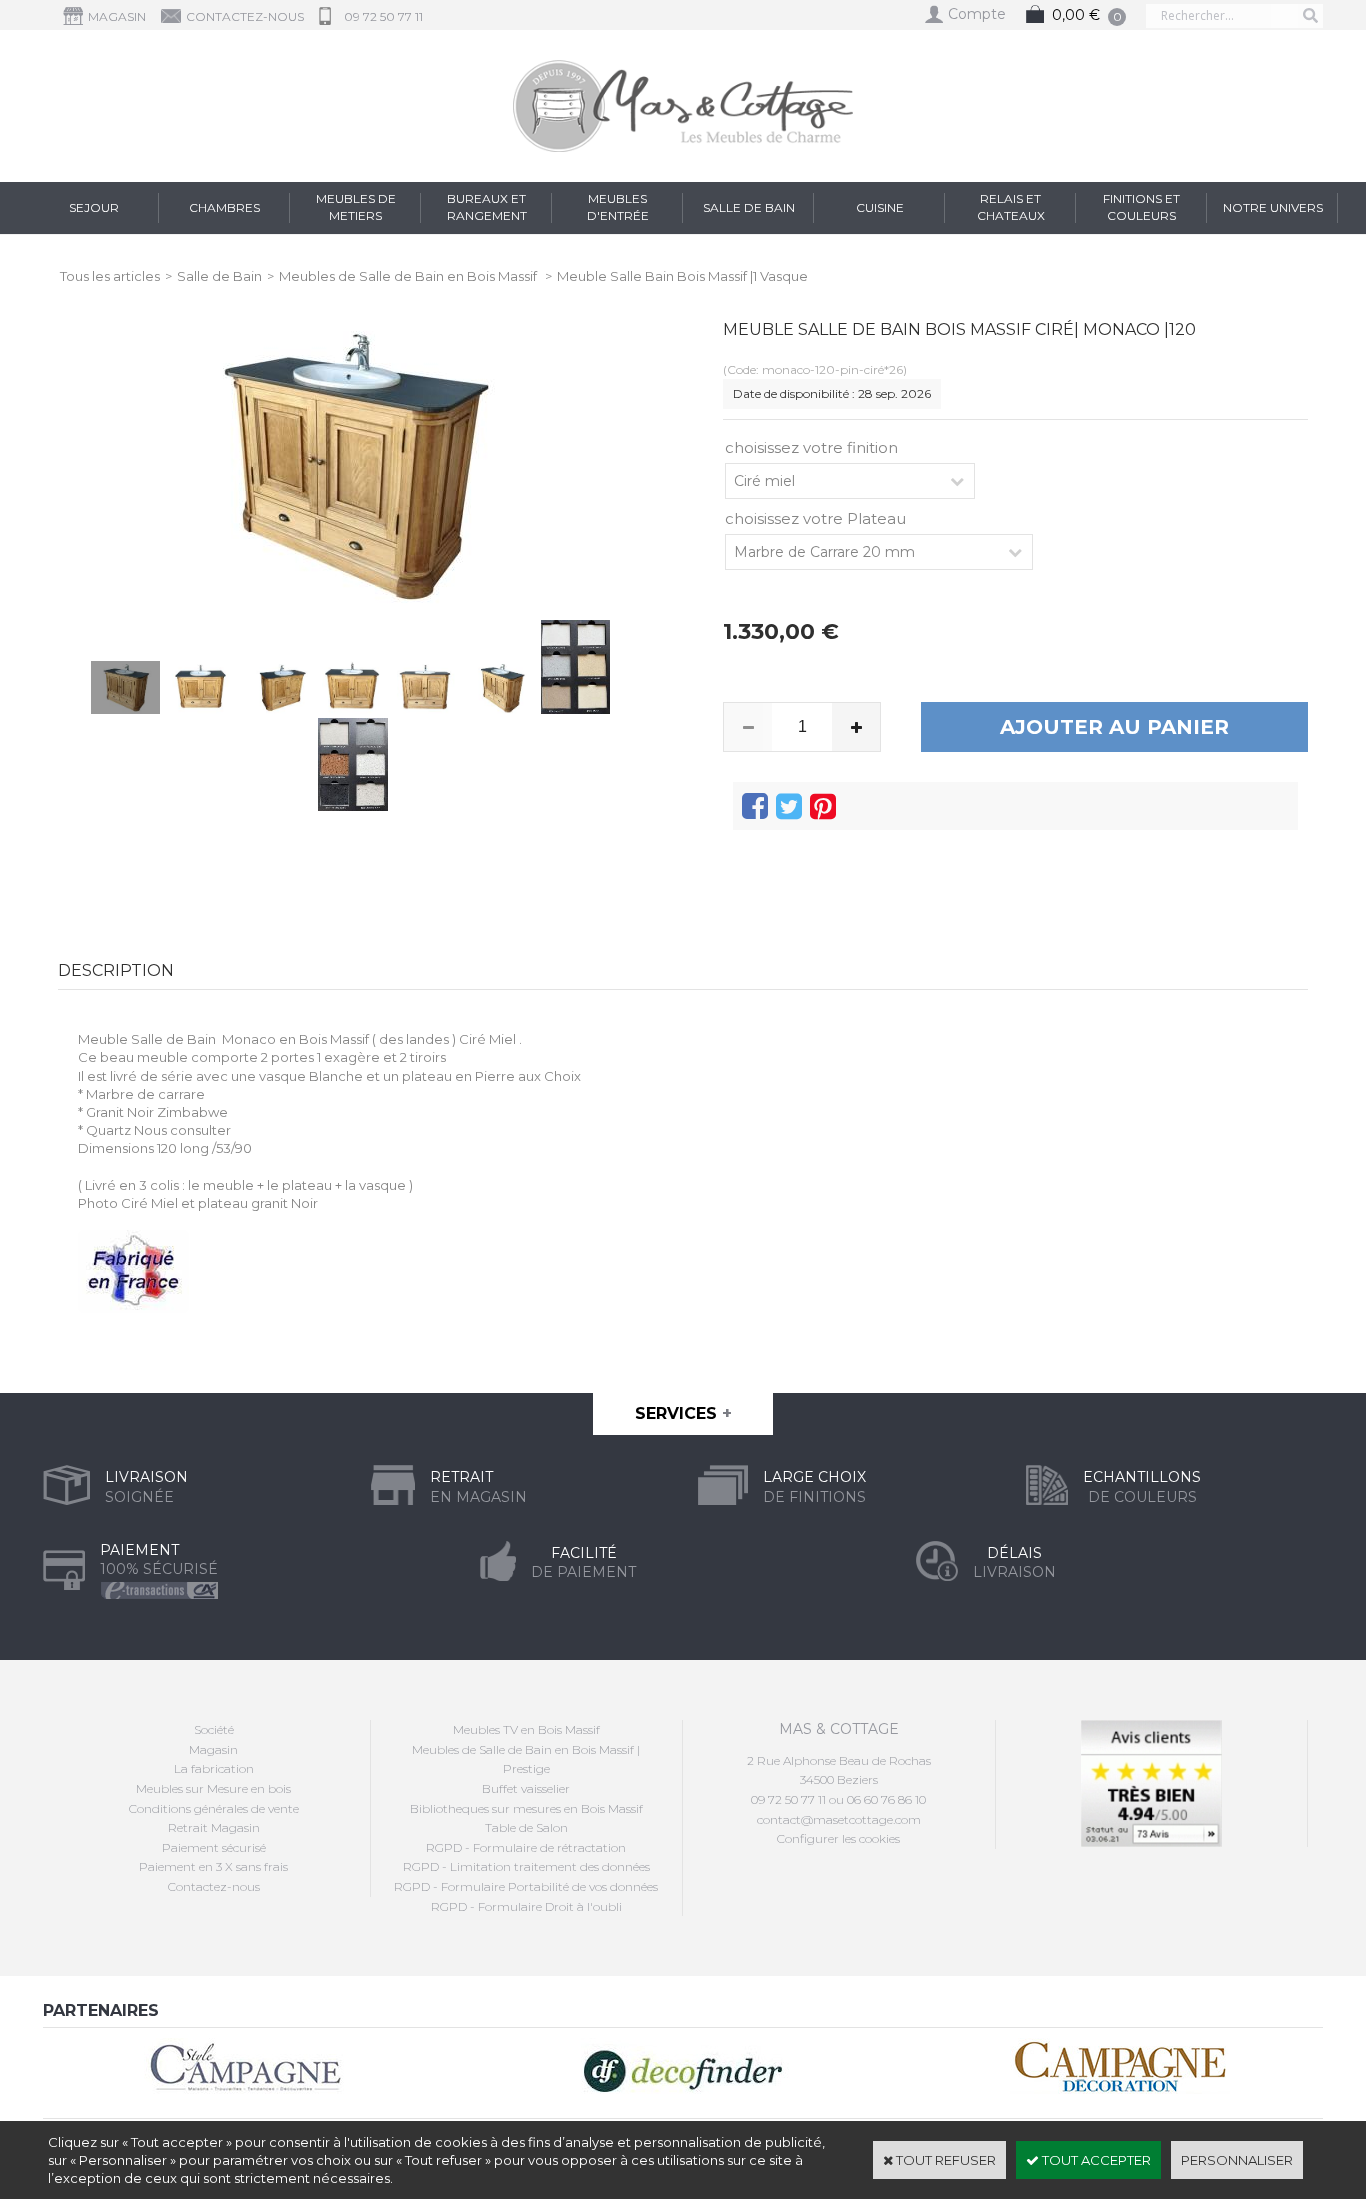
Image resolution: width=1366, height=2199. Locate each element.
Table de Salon (526, 1827)
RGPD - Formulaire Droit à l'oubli (526, 1906)
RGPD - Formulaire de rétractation (526, 1847)
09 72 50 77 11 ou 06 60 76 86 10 (838, 1799)
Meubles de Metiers (356, 207)
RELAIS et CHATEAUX (1011, 207)
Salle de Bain (749, 207)
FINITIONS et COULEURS (1141, 207)
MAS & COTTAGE (839, 1729)
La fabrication (214, 1768)
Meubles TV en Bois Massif (526, 1729)
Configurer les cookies (838, 1838)
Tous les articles (110, 276)
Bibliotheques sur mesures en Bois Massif (526, 1808)
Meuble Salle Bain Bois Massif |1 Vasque (682, 276)
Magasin (213, 1749)
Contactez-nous (214, 1886)
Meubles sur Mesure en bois (213, 1788)
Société (214, 1729)
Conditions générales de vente (214, 1808)
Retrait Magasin (214, 1827)
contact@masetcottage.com (839, 1819)
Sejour (94, 207)
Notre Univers (1273, 207)
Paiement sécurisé (214, 1847)
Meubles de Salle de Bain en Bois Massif (409, 276)
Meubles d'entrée (618, 207)
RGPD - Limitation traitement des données (526, 1866)
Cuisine (880, 207)
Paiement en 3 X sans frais (213, 1866)
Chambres (224, 207)
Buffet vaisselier (526, 1788)
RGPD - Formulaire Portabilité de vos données (526, 1886)
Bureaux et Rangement (487, 207)
